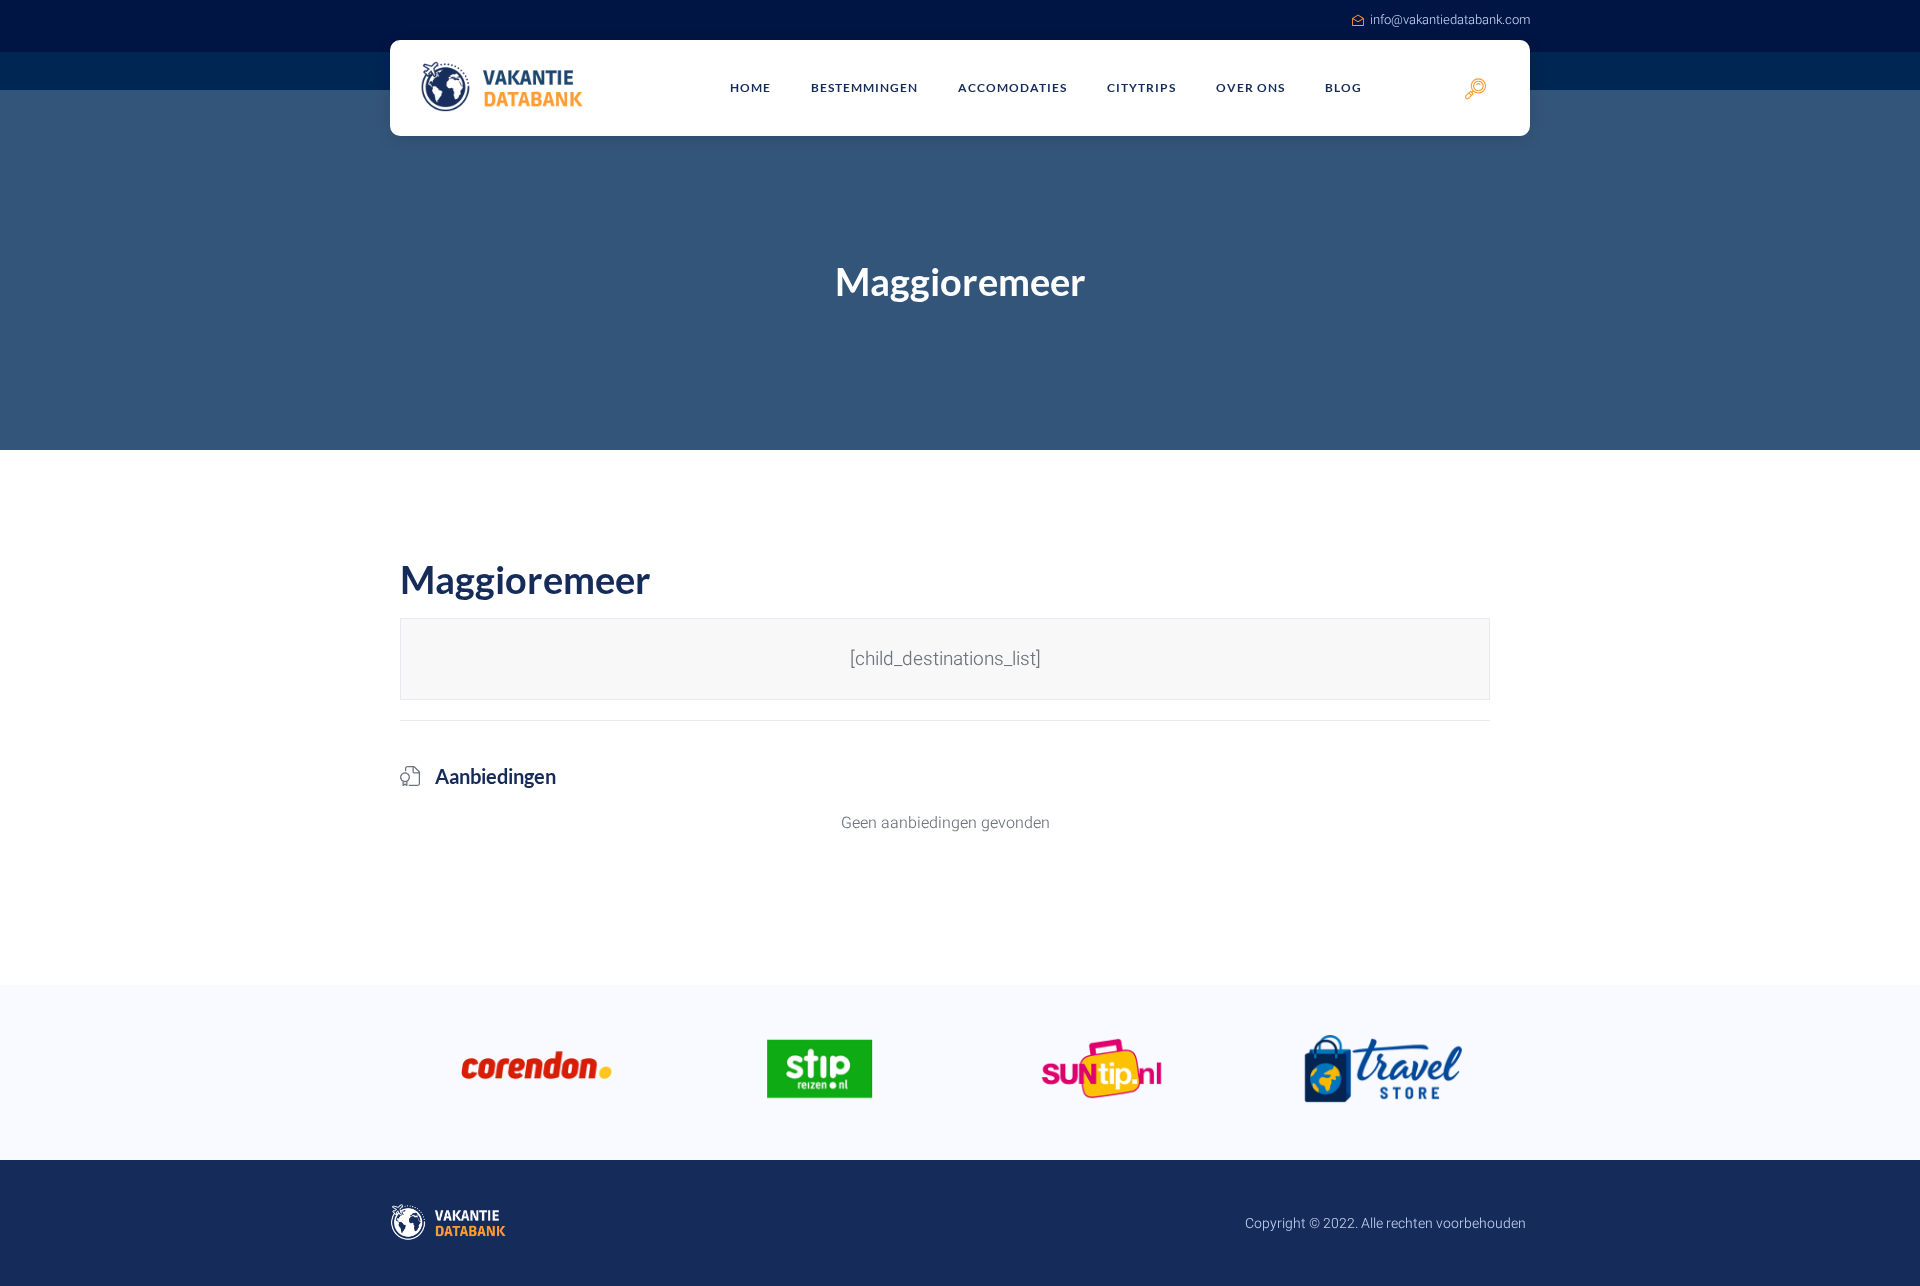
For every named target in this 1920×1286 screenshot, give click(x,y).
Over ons (1250, 87)
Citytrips (1141, 87)
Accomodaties (1012, 87)
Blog (1343, 87)
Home (750, 87)
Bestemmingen (864, 87)
